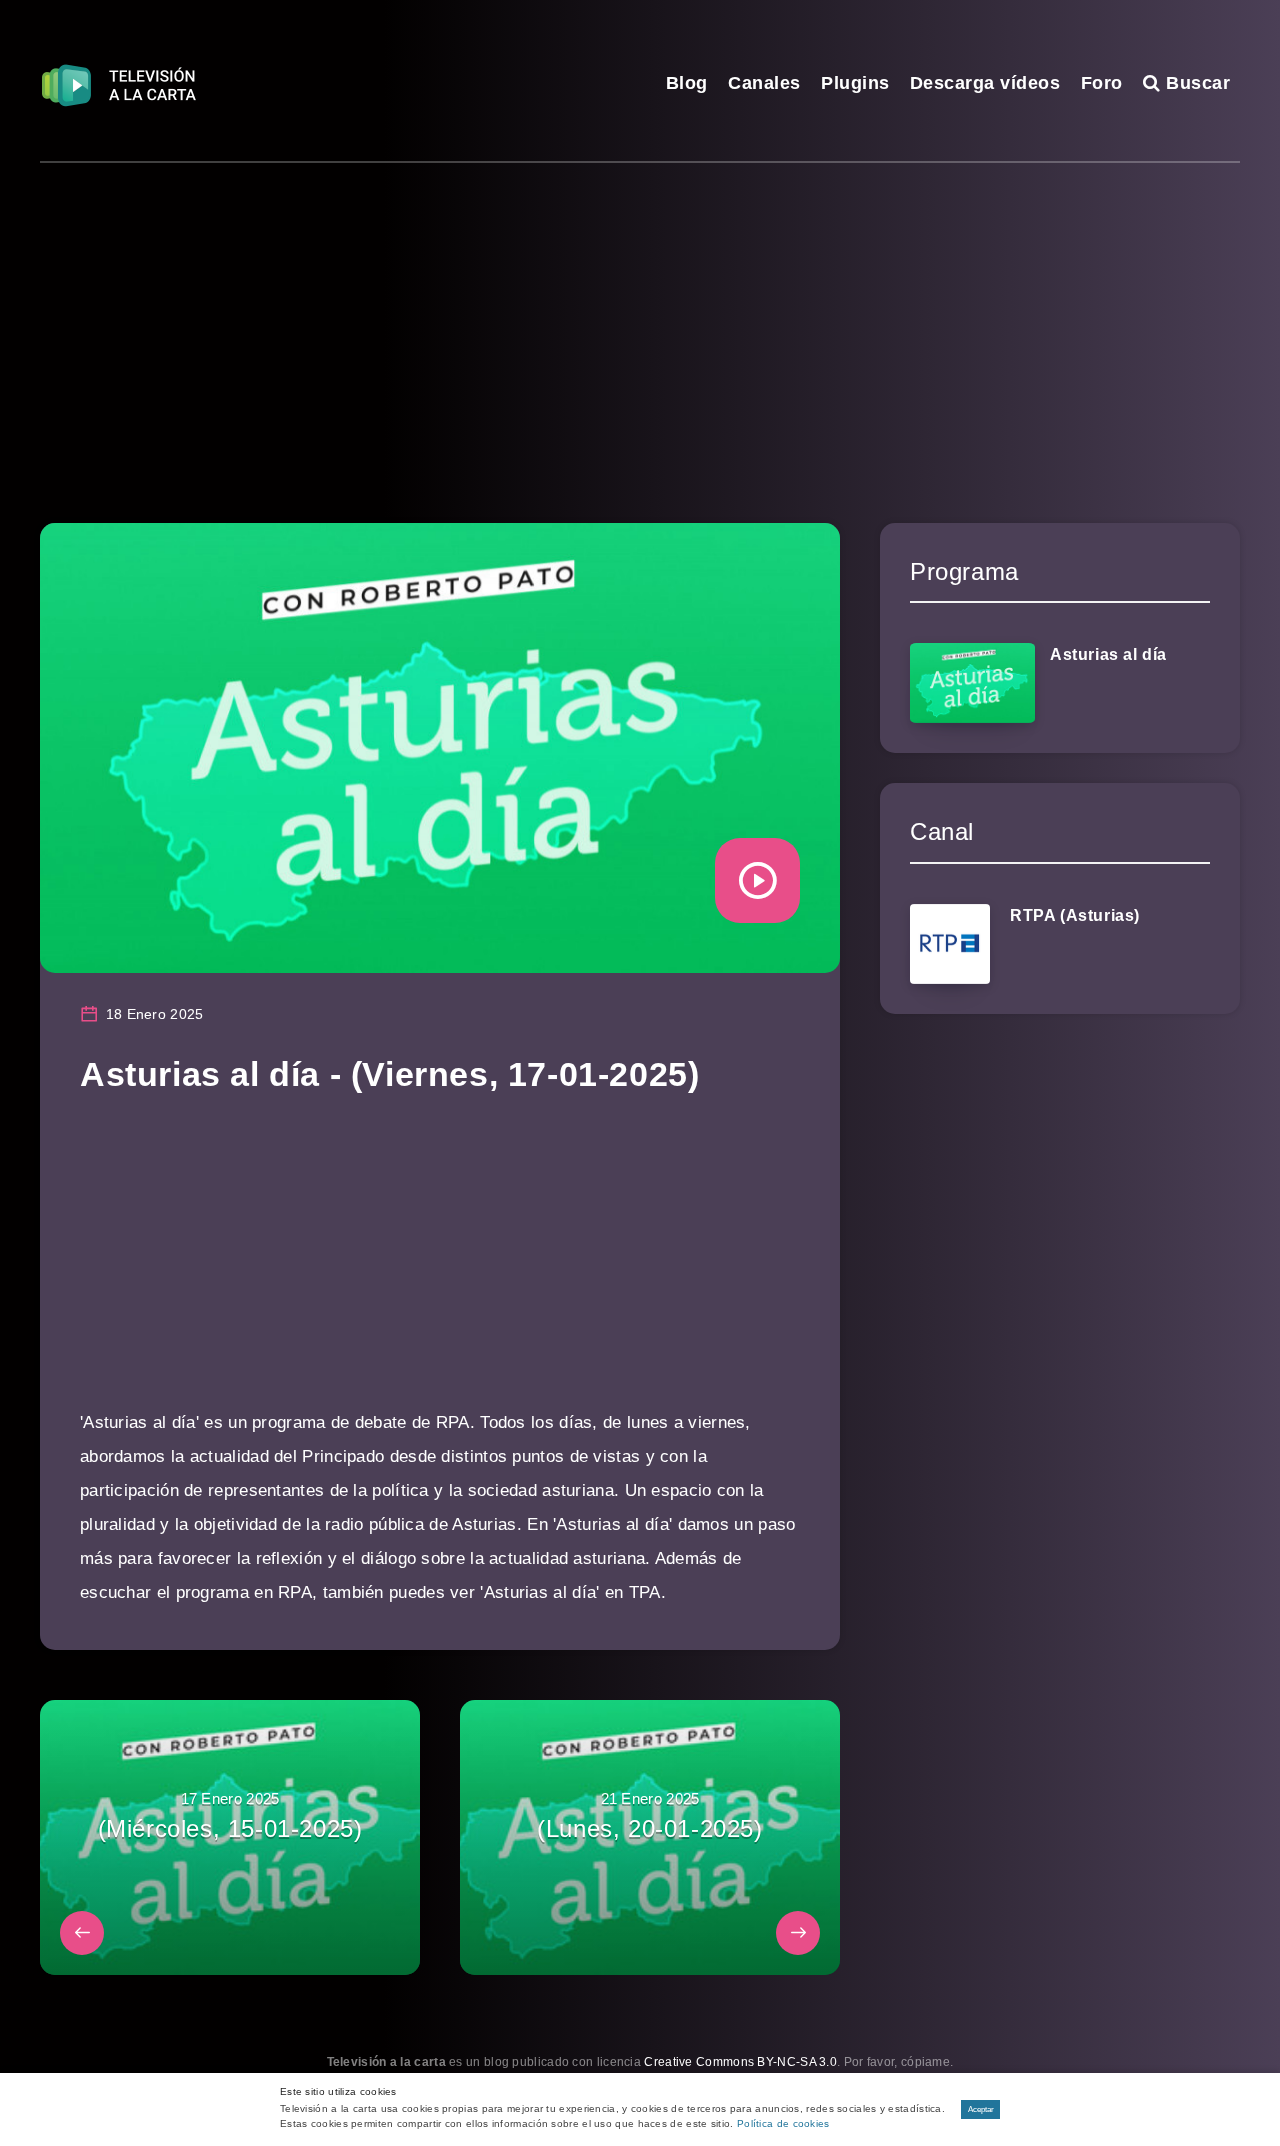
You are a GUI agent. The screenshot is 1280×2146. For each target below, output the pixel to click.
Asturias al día (1108, 654)
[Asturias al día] (972, 683)
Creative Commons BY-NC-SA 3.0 (740, 2062)
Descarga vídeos (985, 83)
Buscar (1195, 83)
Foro (1102, 83)
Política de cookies (783, 2123)
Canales (764, 83)
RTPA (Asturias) (1075, 915)
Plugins (855, 83)
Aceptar (981, 2109)
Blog (687, 83)
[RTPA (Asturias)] (950, 944)
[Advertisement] (640, 313)
